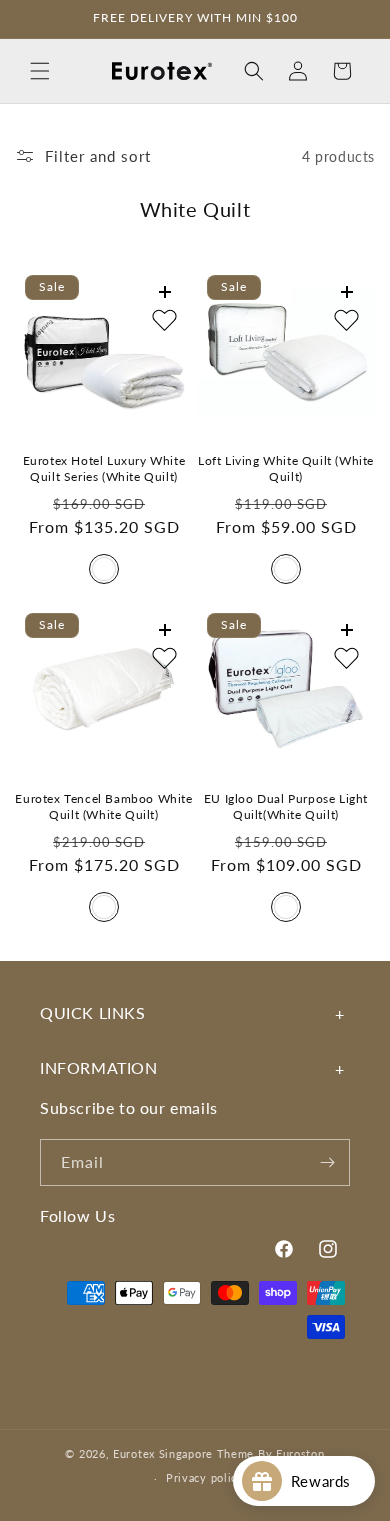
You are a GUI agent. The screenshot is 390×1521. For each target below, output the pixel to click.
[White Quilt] (104, 569)
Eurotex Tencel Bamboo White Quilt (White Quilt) (103, 806)
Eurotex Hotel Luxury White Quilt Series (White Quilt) (104, 468)
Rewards (328, 1481)
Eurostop (300, 1453)
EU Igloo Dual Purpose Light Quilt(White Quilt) (286, 806)
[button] (40, 71)
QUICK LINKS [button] (93, 1012)
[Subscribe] (327, 1162)
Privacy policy (205, 1477)
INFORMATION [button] (99, 1067)
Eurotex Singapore (163, 1453)
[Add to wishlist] (164, 320)
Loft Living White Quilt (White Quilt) (286, 468)
